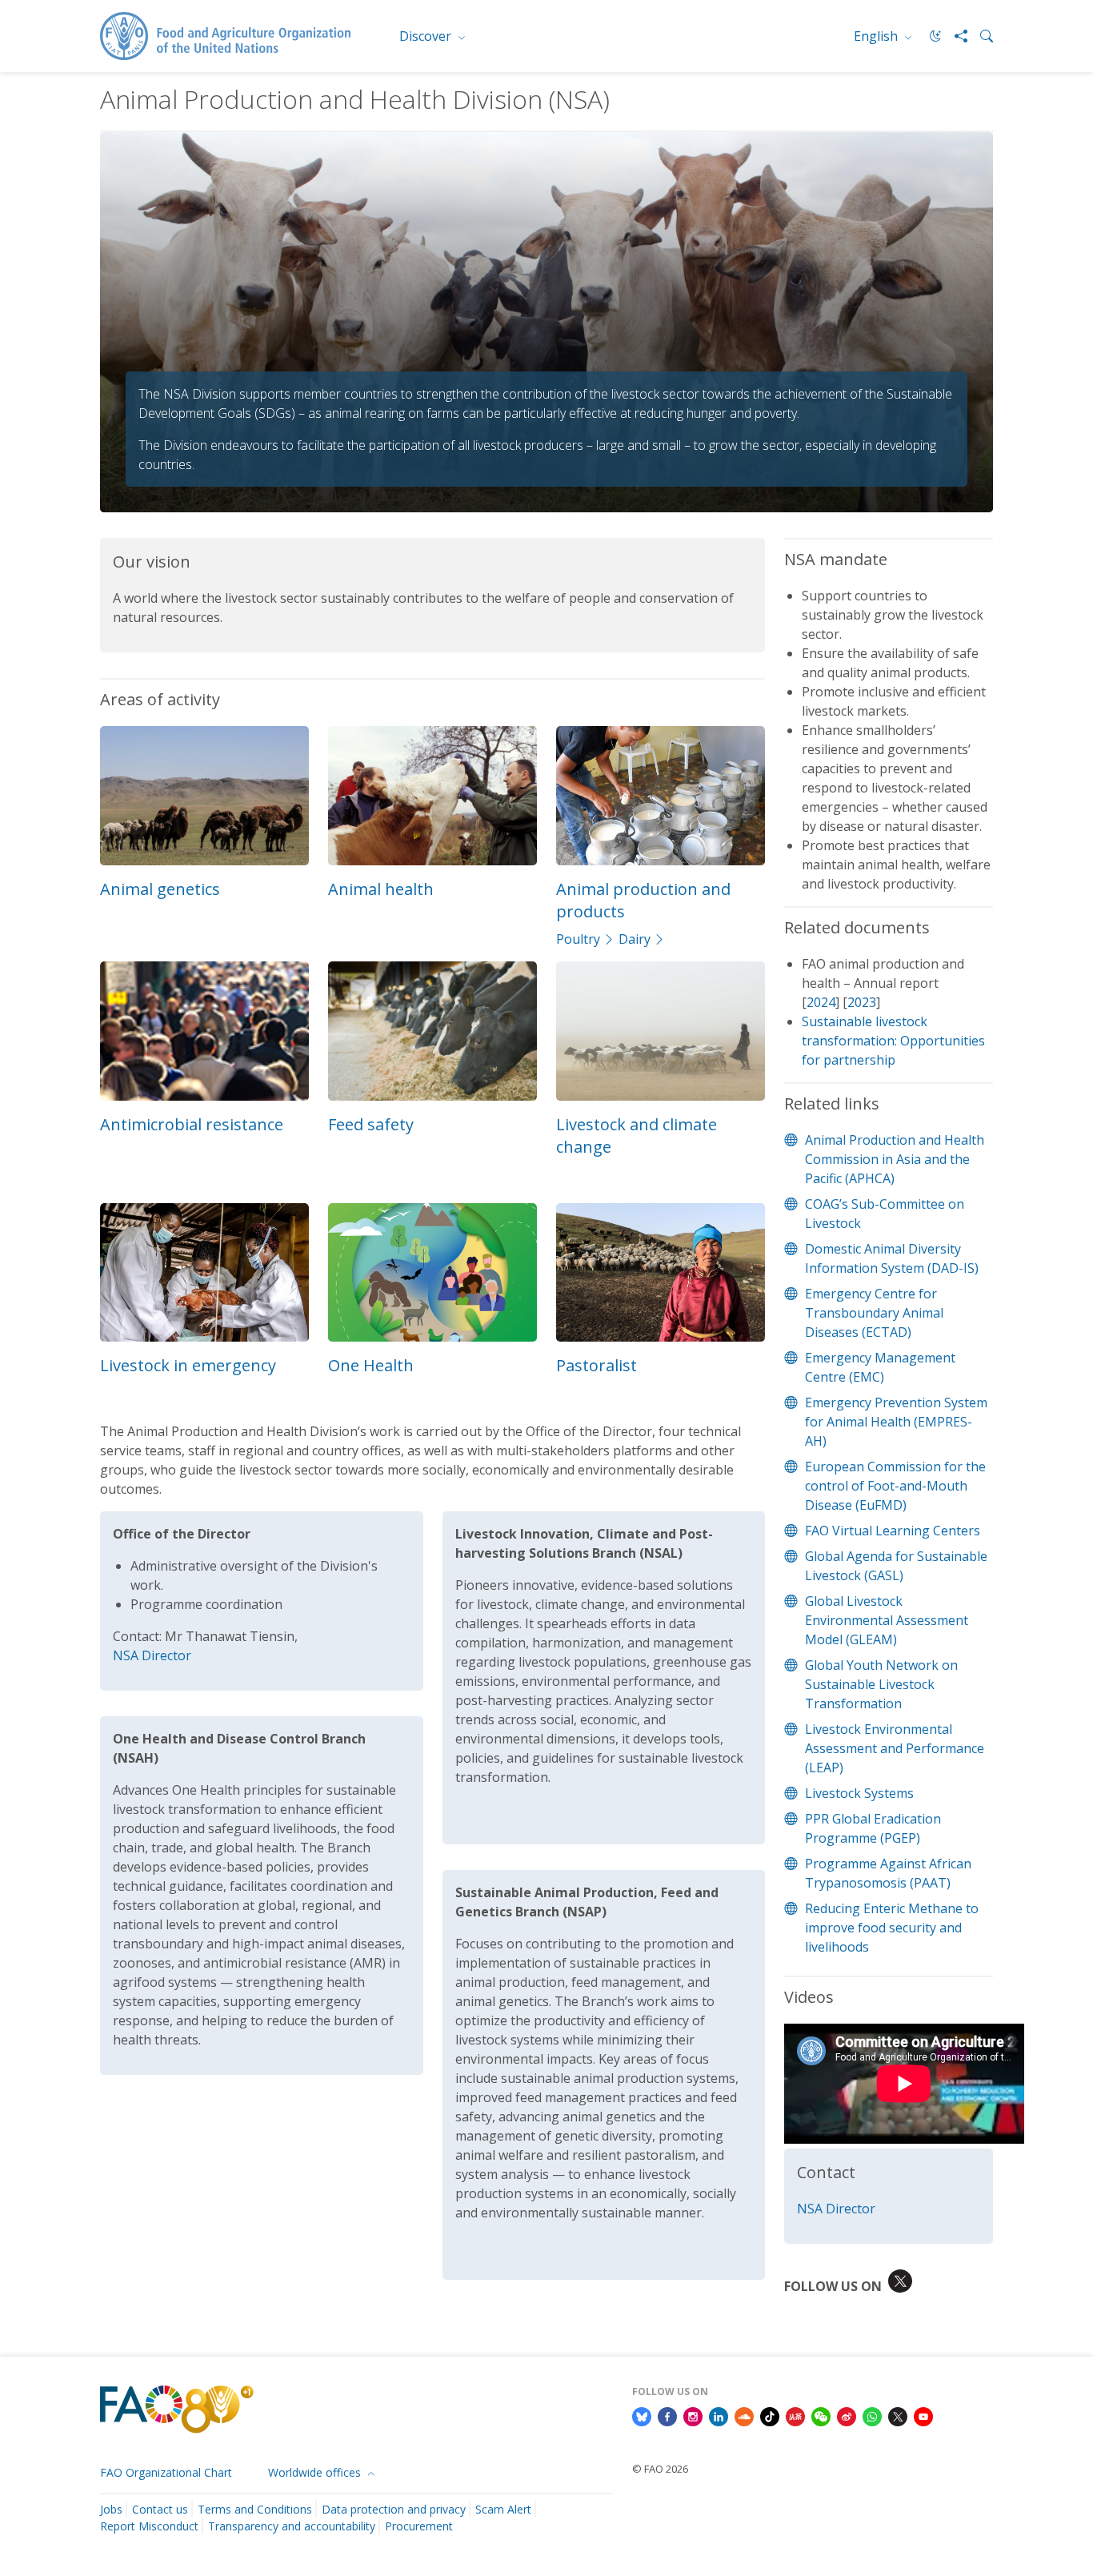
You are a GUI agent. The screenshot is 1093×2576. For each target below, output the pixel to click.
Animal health (381, 889)
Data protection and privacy (394, 2509)
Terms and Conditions (255, 2509)
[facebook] (667, 2415)
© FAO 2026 (660, 2469)
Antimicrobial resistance (192, 1124)
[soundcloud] (744, 2415)
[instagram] (693, 2415)
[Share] (955, 36)
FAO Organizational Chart (166, 2472)
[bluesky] (642, 2415)
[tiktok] (770, 2415)
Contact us (160, 2509)
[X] (898, 2415)
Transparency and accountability (292, 2526)
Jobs (111, 2509)
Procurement (419, 2526)
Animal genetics (160, 889)
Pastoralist (597, 1365)
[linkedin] (719, 2415)
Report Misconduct (149, 2526)
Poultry (578, 939)
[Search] (980, 36)
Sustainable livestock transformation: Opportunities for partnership (893, 1041)
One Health (371, 1365)
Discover (427, 36)
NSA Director (152, 1655)
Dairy (635, 939)
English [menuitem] (877, 36)
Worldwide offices (316, 2472)
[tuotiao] (795, 2415)
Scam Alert (503, 2509)
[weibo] (847, 2415)
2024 (821, 1002)
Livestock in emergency (188, 1365)
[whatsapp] (872, 2415)
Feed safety (371, 1124)
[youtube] (923, 2415)
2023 (862, 1002)
